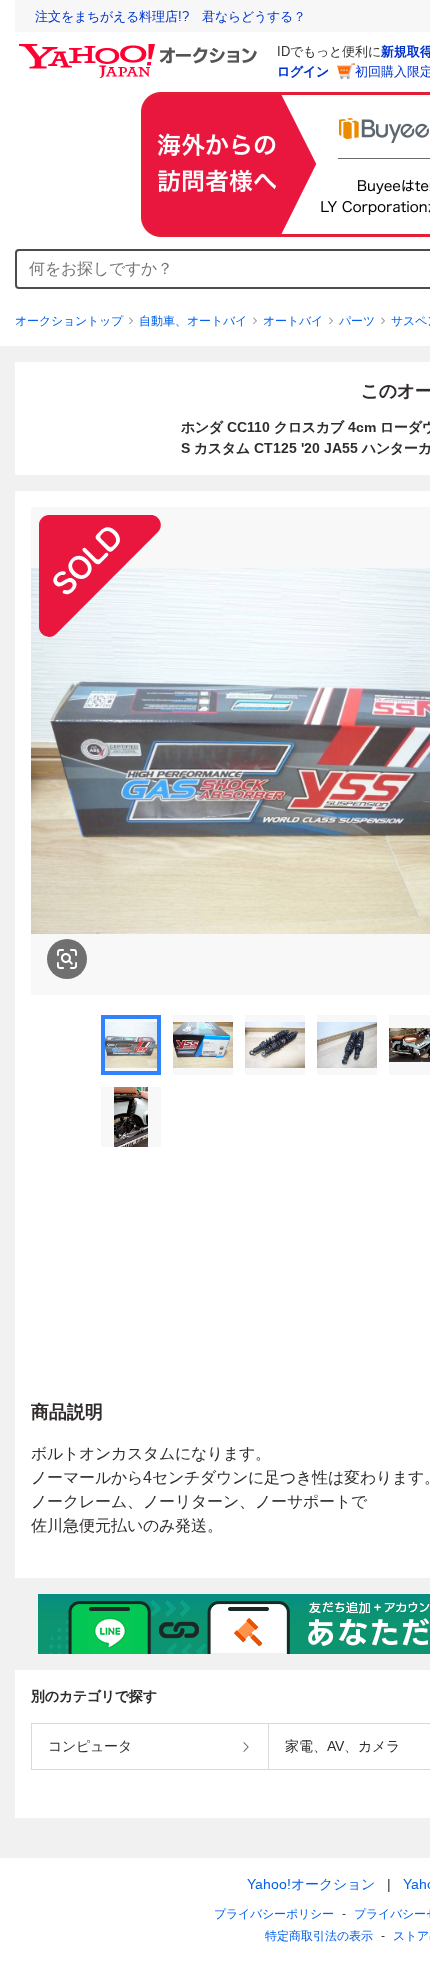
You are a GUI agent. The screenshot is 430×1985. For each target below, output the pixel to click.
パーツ (357, 321)
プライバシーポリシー (274, 1914)
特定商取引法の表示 (319, 1936)
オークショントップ (69, 321)
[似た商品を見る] (67, 959)
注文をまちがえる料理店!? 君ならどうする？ (170, 16)
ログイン (303, 71)
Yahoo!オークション (311, 1884)
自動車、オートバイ (193, 321)
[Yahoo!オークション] (141, 49)
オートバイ (293, 321)
